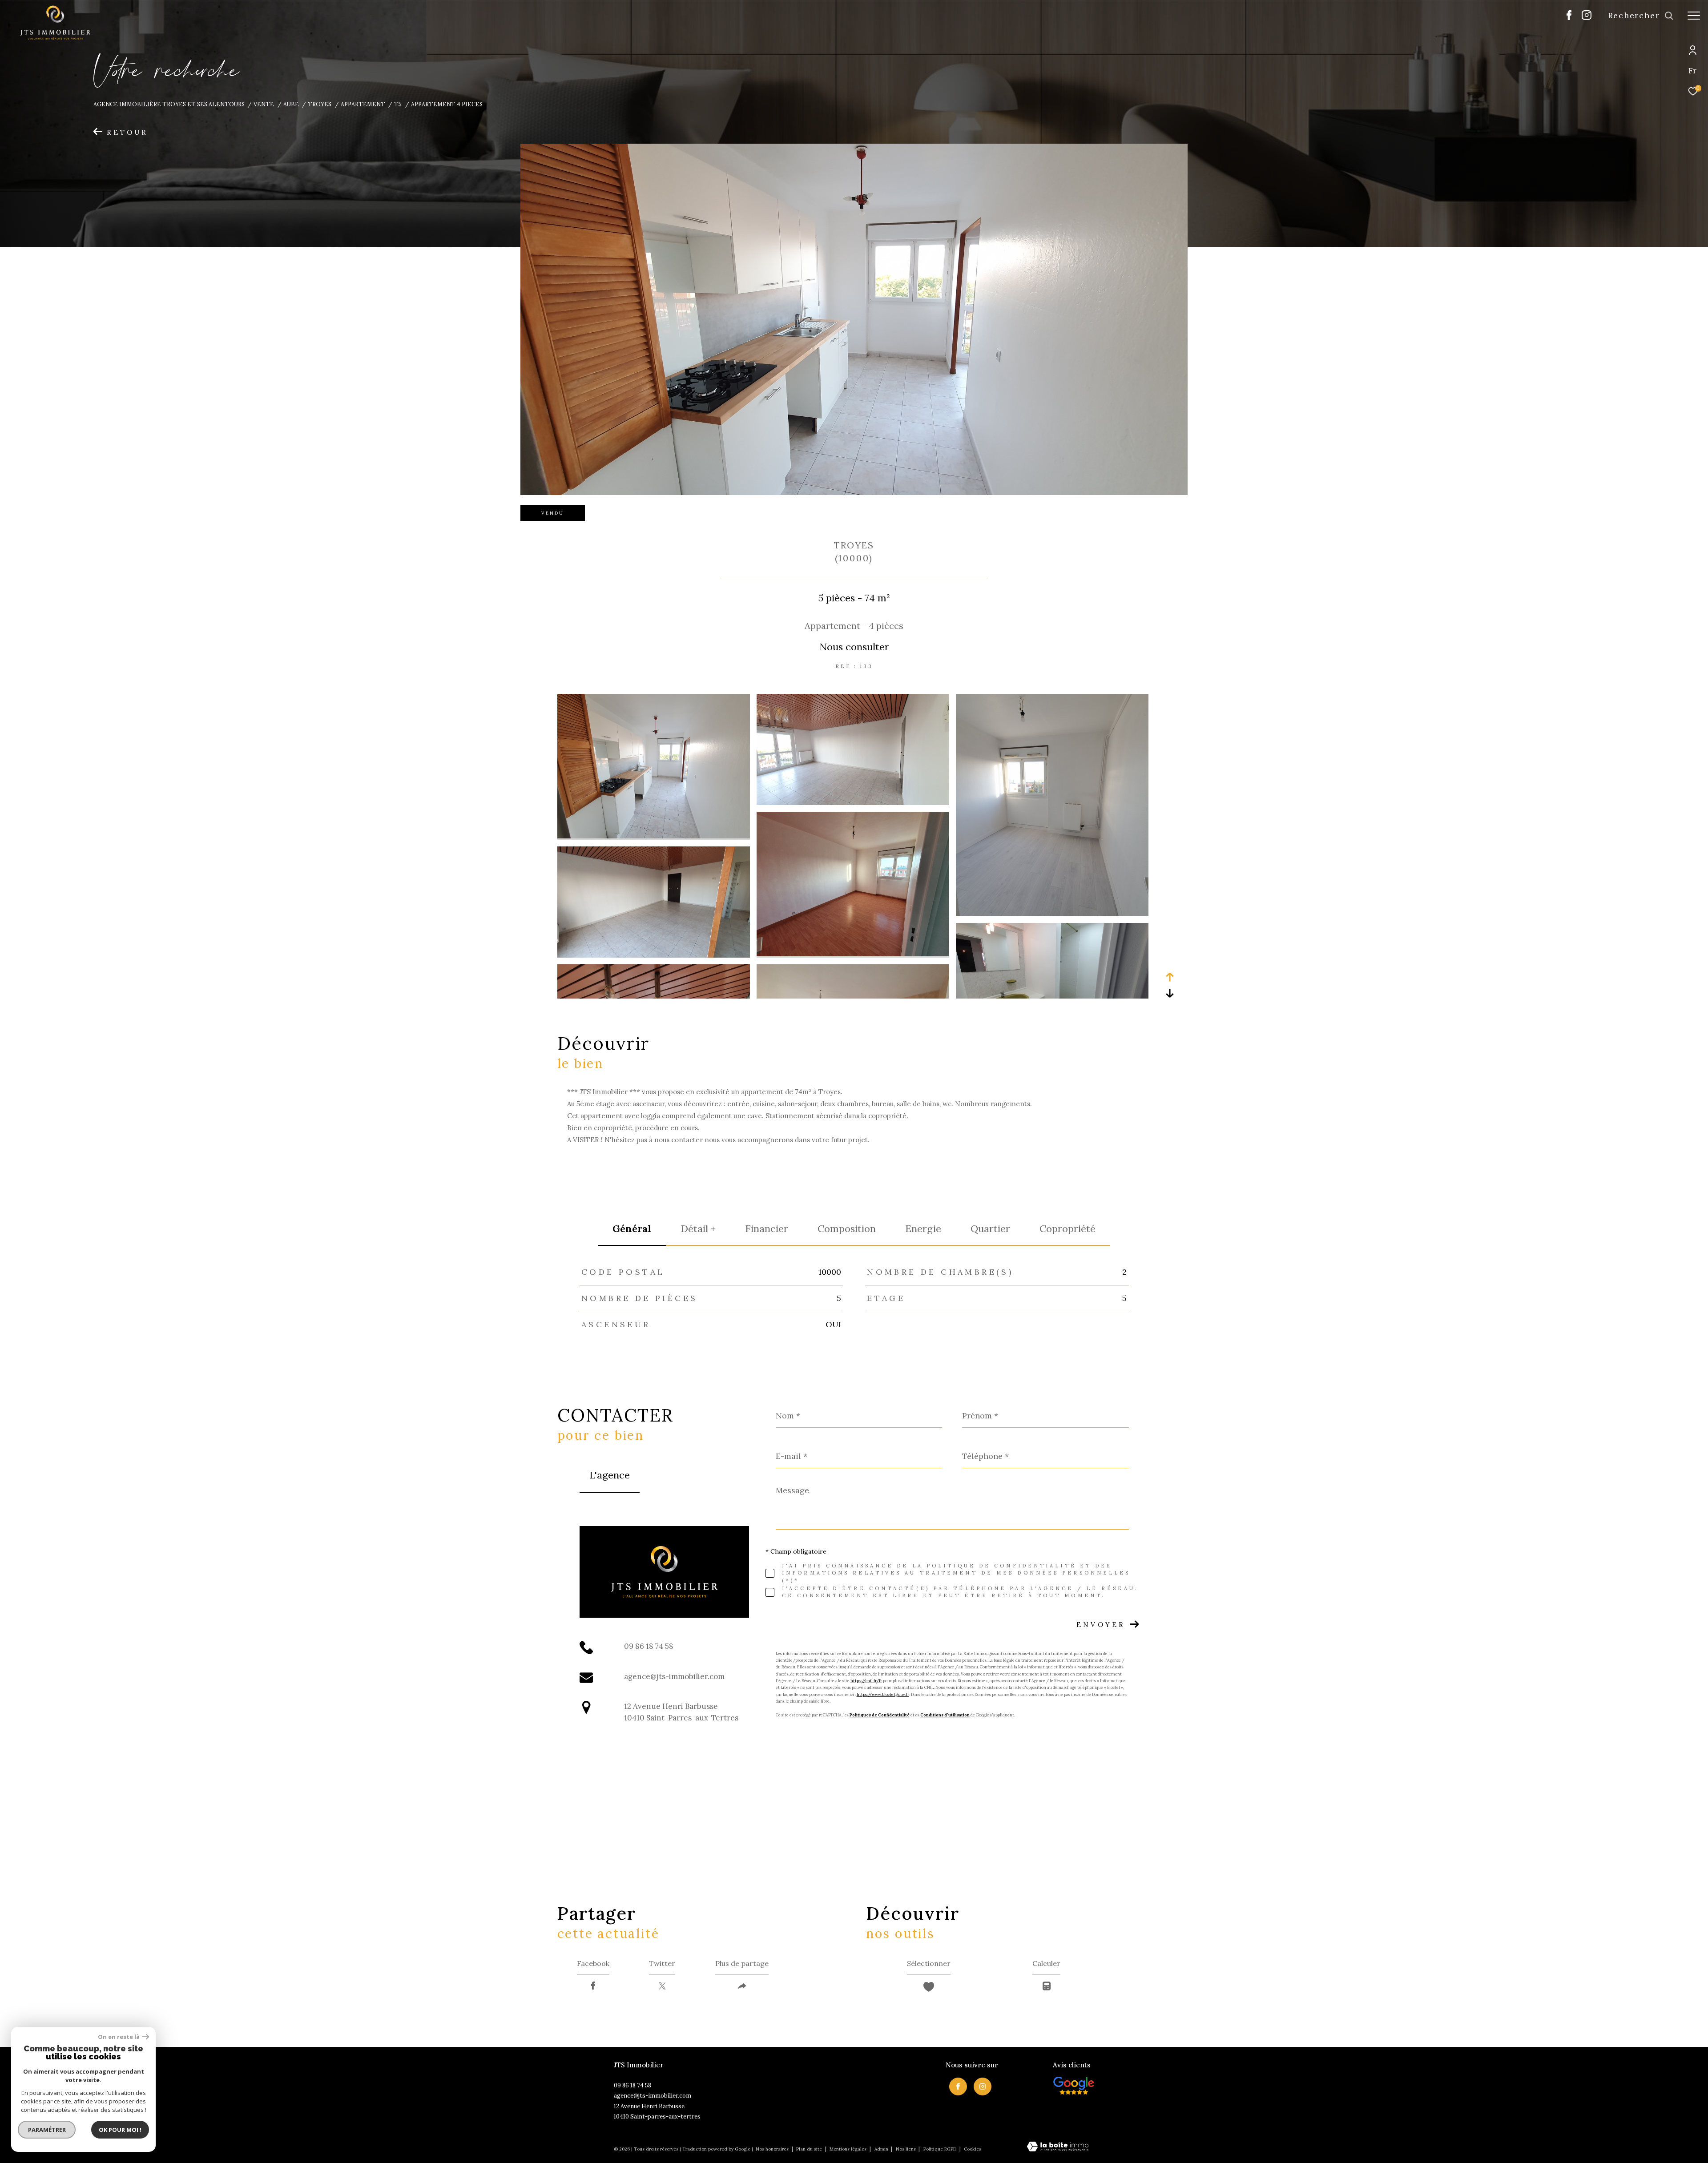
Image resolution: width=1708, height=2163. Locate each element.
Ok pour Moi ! (120, 2130)
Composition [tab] (847, 1229)
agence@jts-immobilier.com (674, 1676)
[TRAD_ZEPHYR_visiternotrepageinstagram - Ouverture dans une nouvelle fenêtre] (1587, 18)
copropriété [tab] (1067, 1229)
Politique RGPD (940, 2149)
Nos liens (906, 2149)
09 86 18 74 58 (649, 1646)
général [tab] (632, 1229)
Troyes (320, 104)
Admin (882, 2149)
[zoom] (654, 836)
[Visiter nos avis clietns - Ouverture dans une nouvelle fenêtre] (1074, 2086)
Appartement (363, 104)
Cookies (973, 2149)
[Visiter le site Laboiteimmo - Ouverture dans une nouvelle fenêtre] (1058, 2147)
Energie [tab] (923, 1229)
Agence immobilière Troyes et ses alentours (169, 104)
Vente (264, 104)
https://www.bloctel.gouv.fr (883, 1694)
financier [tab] (767, 1229)
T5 (398, 104)
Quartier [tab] (990, 1229)
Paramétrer (47, 2130)
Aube (291, 104)
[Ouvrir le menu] (1694, 16)
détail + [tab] (698, 1229)
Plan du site (810, 2149)
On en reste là (119, 2037)
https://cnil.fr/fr (866, 1681)
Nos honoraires (772, 2149)
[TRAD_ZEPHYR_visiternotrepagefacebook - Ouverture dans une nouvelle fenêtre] (1569, 18)
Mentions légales (849, 2149)
